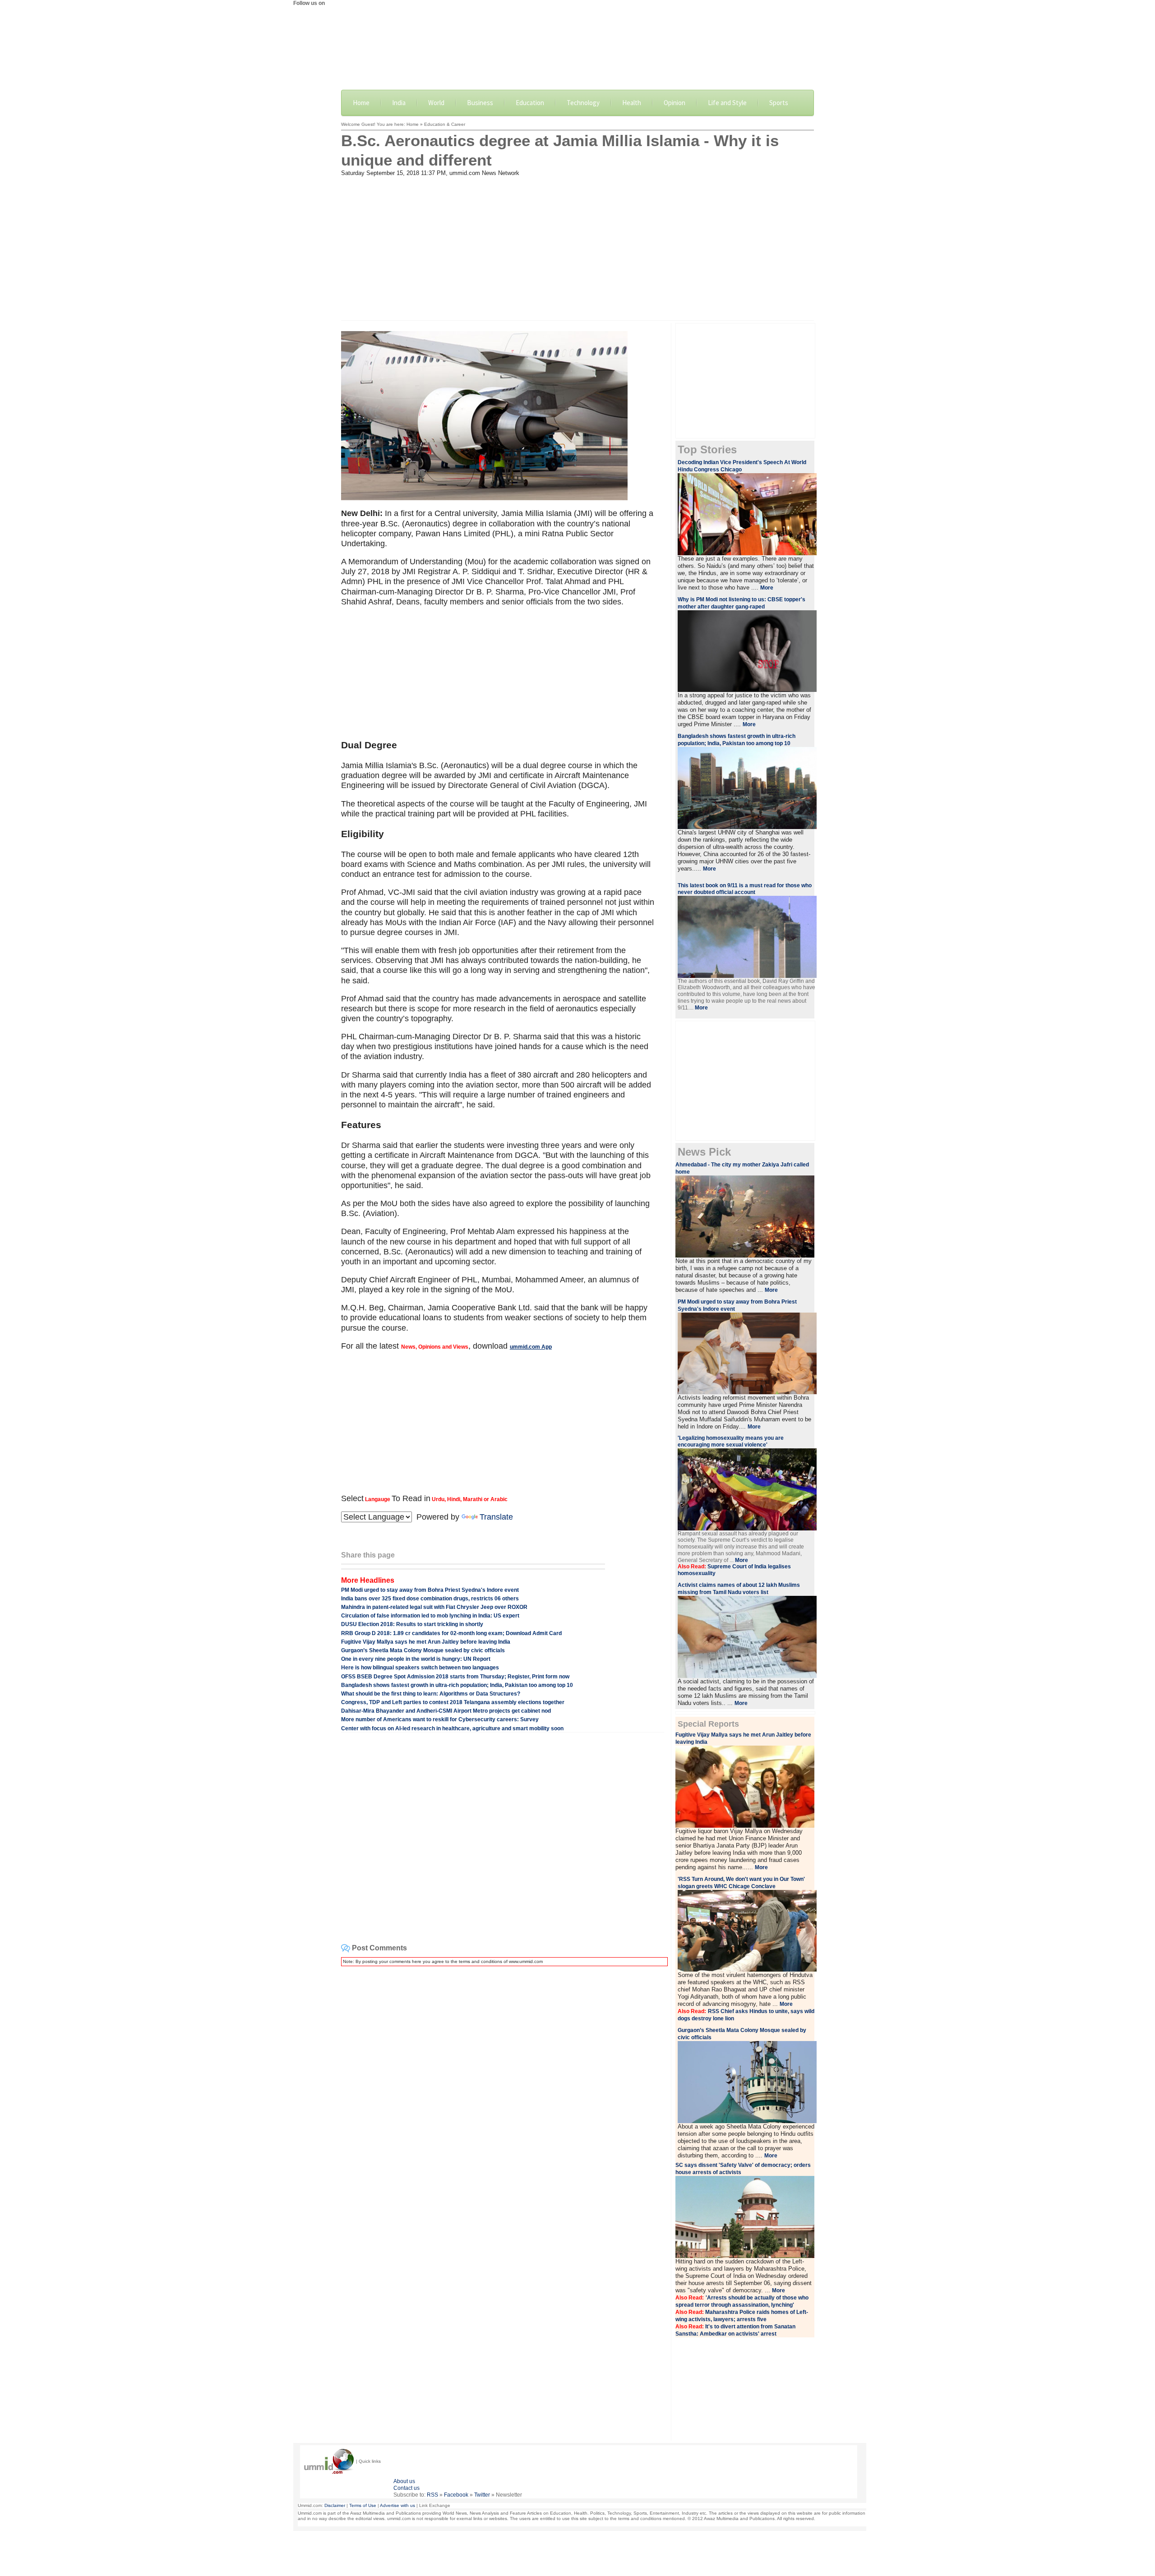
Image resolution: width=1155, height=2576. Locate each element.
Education (530, 103)
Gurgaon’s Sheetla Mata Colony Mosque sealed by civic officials (423, 1650)
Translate (496, 1517)
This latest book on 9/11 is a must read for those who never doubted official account (745, 889)
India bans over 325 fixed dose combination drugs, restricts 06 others (430, 1599)
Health (632, 103)
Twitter (482, 2495)
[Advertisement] (577, 244)
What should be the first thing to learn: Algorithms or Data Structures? (431, 1694)
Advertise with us (397, 2505)
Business (480, 103)
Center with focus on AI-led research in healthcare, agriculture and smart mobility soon (452, 1728)
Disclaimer (335, 2505)
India (399, 103)
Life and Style (727, 103)
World (436, 103)
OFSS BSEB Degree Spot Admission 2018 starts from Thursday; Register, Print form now (455, 1677)
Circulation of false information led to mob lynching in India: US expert (430, 1616)
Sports (779, 103)
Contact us (407, 2488)
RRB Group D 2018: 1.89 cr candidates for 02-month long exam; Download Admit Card (451, 1633)
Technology (583, 103)
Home (361, 103)
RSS (432, 2495)
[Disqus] (503, 2086)
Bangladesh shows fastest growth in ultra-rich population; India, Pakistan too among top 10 (457, 1685)
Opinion (675, 103)
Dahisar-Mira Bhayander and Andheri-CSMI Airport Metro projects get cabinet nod (446, 1711)
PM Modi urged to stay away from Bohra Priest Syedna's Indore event (430, 1590)
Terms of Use (363, 2505)
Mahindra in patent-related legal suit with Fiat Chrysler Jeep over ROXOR (434, 1607)
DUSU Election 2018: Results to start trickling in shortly (412, 1624)
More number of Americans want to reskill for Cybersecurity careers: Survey (440, 1719)
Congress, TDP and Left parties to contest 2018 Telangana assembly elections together (453, 1702)
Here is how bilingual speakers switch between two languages (420, 1668)
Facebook (456, 2495)
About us (404, 2481)
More (767, 588)
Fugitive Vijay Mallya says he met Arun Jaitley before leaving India (426, 1642)
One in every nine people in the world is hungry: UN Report (416, 1659)
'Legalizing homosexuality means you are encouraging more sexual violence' (731, 1441)
